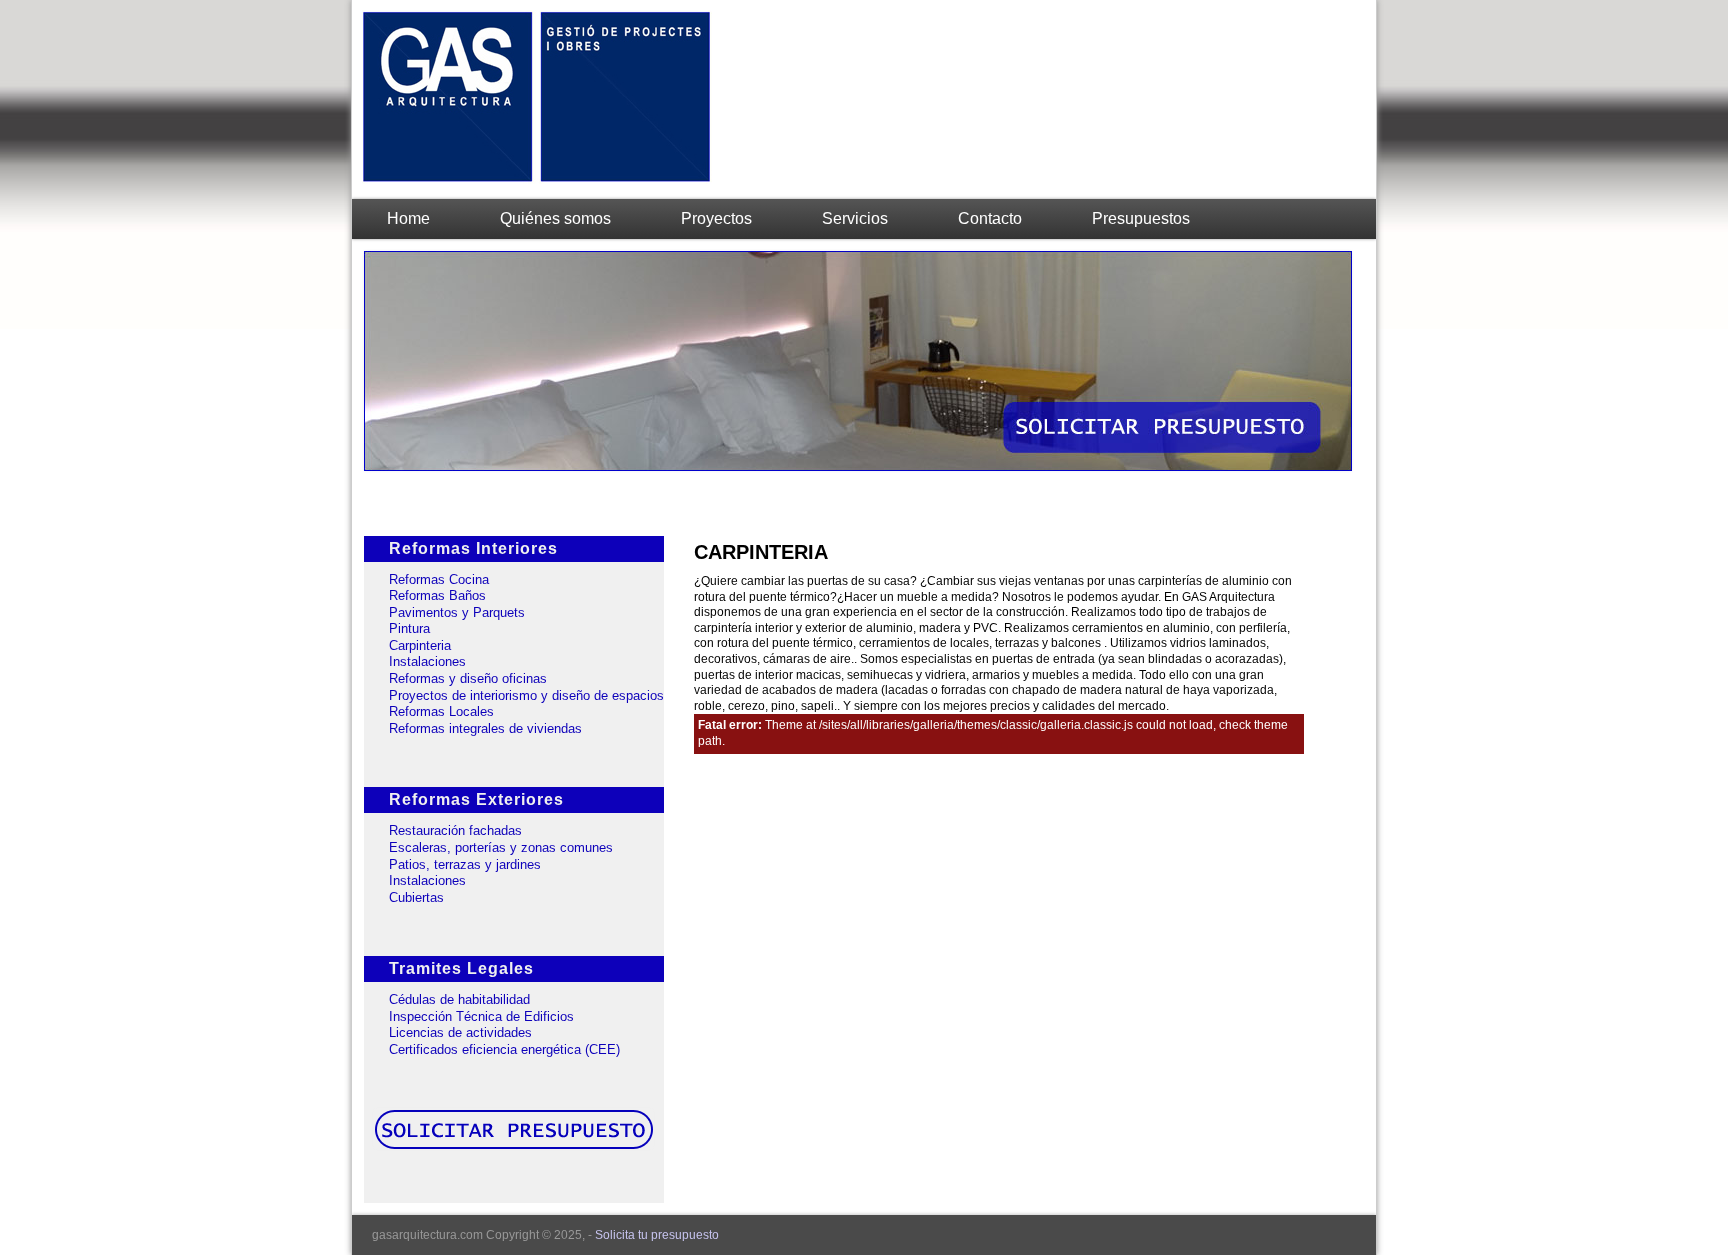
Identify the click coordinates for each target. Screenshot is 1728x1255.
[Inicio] (537, 180)
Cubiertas (416, 897)
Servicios (855, 218)
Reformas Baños (437, 595)
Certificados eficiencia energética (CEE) (504, 1049)
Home (408, 218)
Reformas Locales (441, 711)
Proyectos (716, 218)
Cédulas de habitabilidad (459, 999)
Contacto (990, 218)
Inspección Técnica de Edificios (481, 1016)
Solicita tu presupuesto (657, 1235)
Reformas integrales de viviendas (485, 728)
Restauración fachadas (455, 830)
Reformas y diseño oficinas (468, 678)
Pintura (409, 628)
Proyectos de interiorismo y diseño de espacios (526, 695)
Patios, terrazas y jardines (465, 864)
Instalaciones (427, 661)
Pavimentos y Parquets (457, 612)
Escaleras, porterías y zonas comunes (501, 847)
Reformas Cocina (439, 579)
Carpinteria (420, 645)
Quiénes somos (555, 218)
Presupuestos (1141, 218)
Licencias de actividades (460, 1032)
